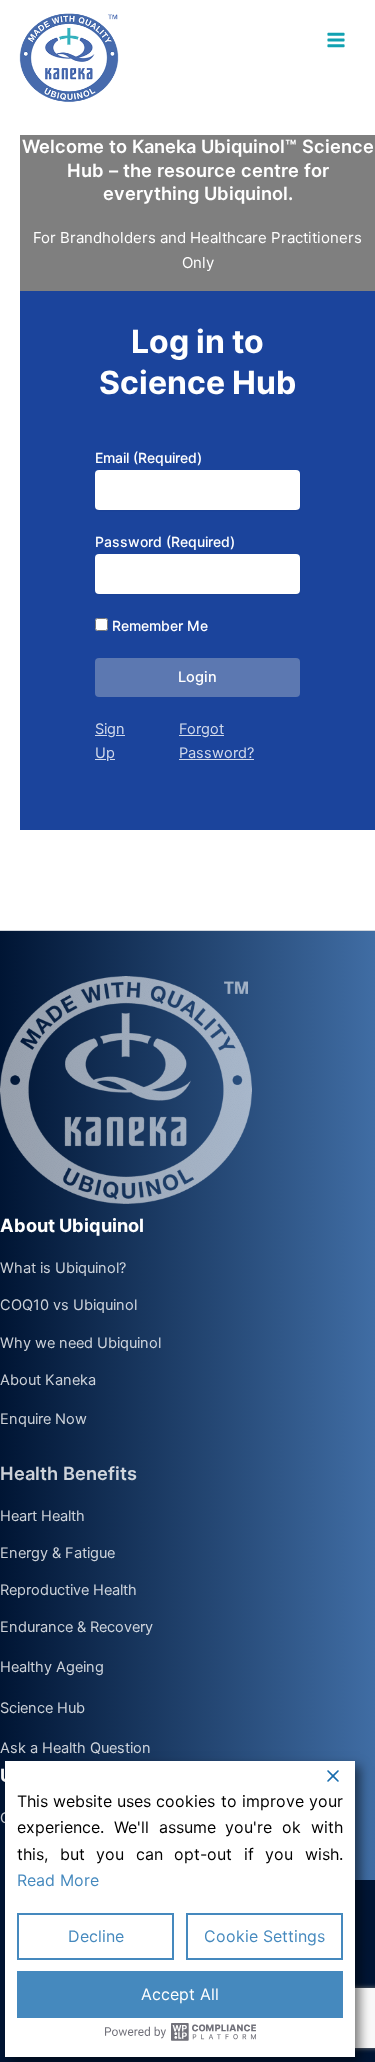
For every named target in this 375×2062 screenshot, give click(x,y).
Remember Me (160, 625)
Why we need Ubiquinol (80, 1344)
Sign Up (110, 741)
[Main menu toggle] (336, 40)
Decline (96, 1936)
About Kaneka (48, 1381)
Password (165, 541)
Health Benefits (68, 1473)
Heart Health (42, 1517)
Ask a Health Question (75, 1749)
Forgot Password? (216, 741)
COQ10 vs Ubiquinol (68, 1306)
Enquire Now (43, 1419)
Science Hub (42, 1708)
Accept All (180, 1994)
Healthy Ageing (52, 1667)
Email (148, 457)
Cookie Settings (264, 1936)
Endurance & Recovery (76, 1628)
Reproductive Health (68, 1591)
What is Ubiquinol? (63, 1269)
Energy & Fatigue (57, 1554)
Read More (58, 1880)
